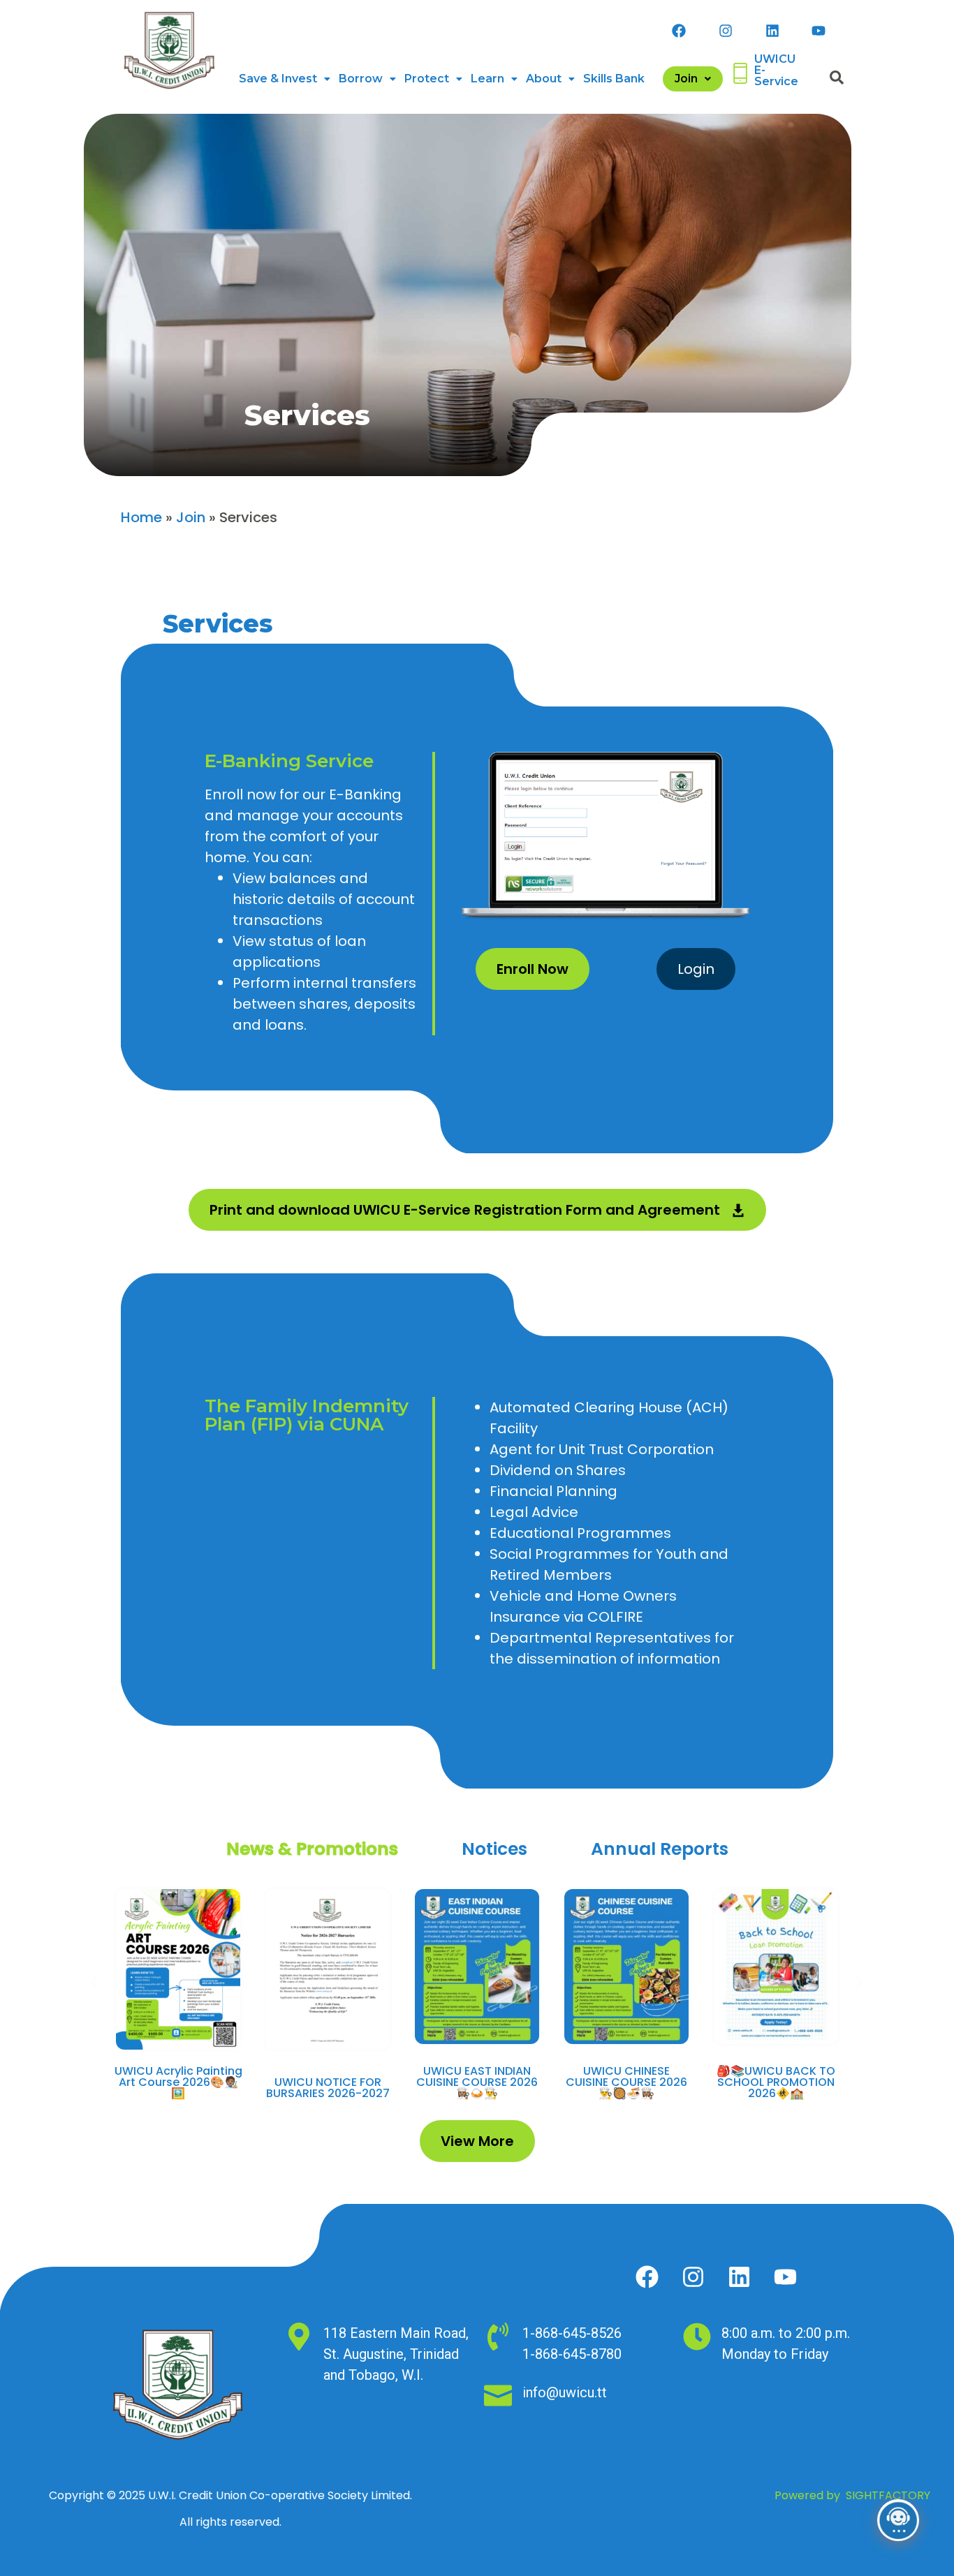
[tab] (312, 1849)
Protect (427, 79)
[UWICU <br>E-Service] (740, 73)
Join (686, 79)
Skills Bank (614, 79)
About (544, 79)
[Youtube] (819, 31)
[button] (285, 79)
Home (141, 517)
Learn (487, 79)
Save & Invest (278, 79)
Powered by (852, 2495)
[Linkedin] (772, 31)
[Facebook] (679, 31)
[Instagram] (726, 31)
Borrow (361, 79)
